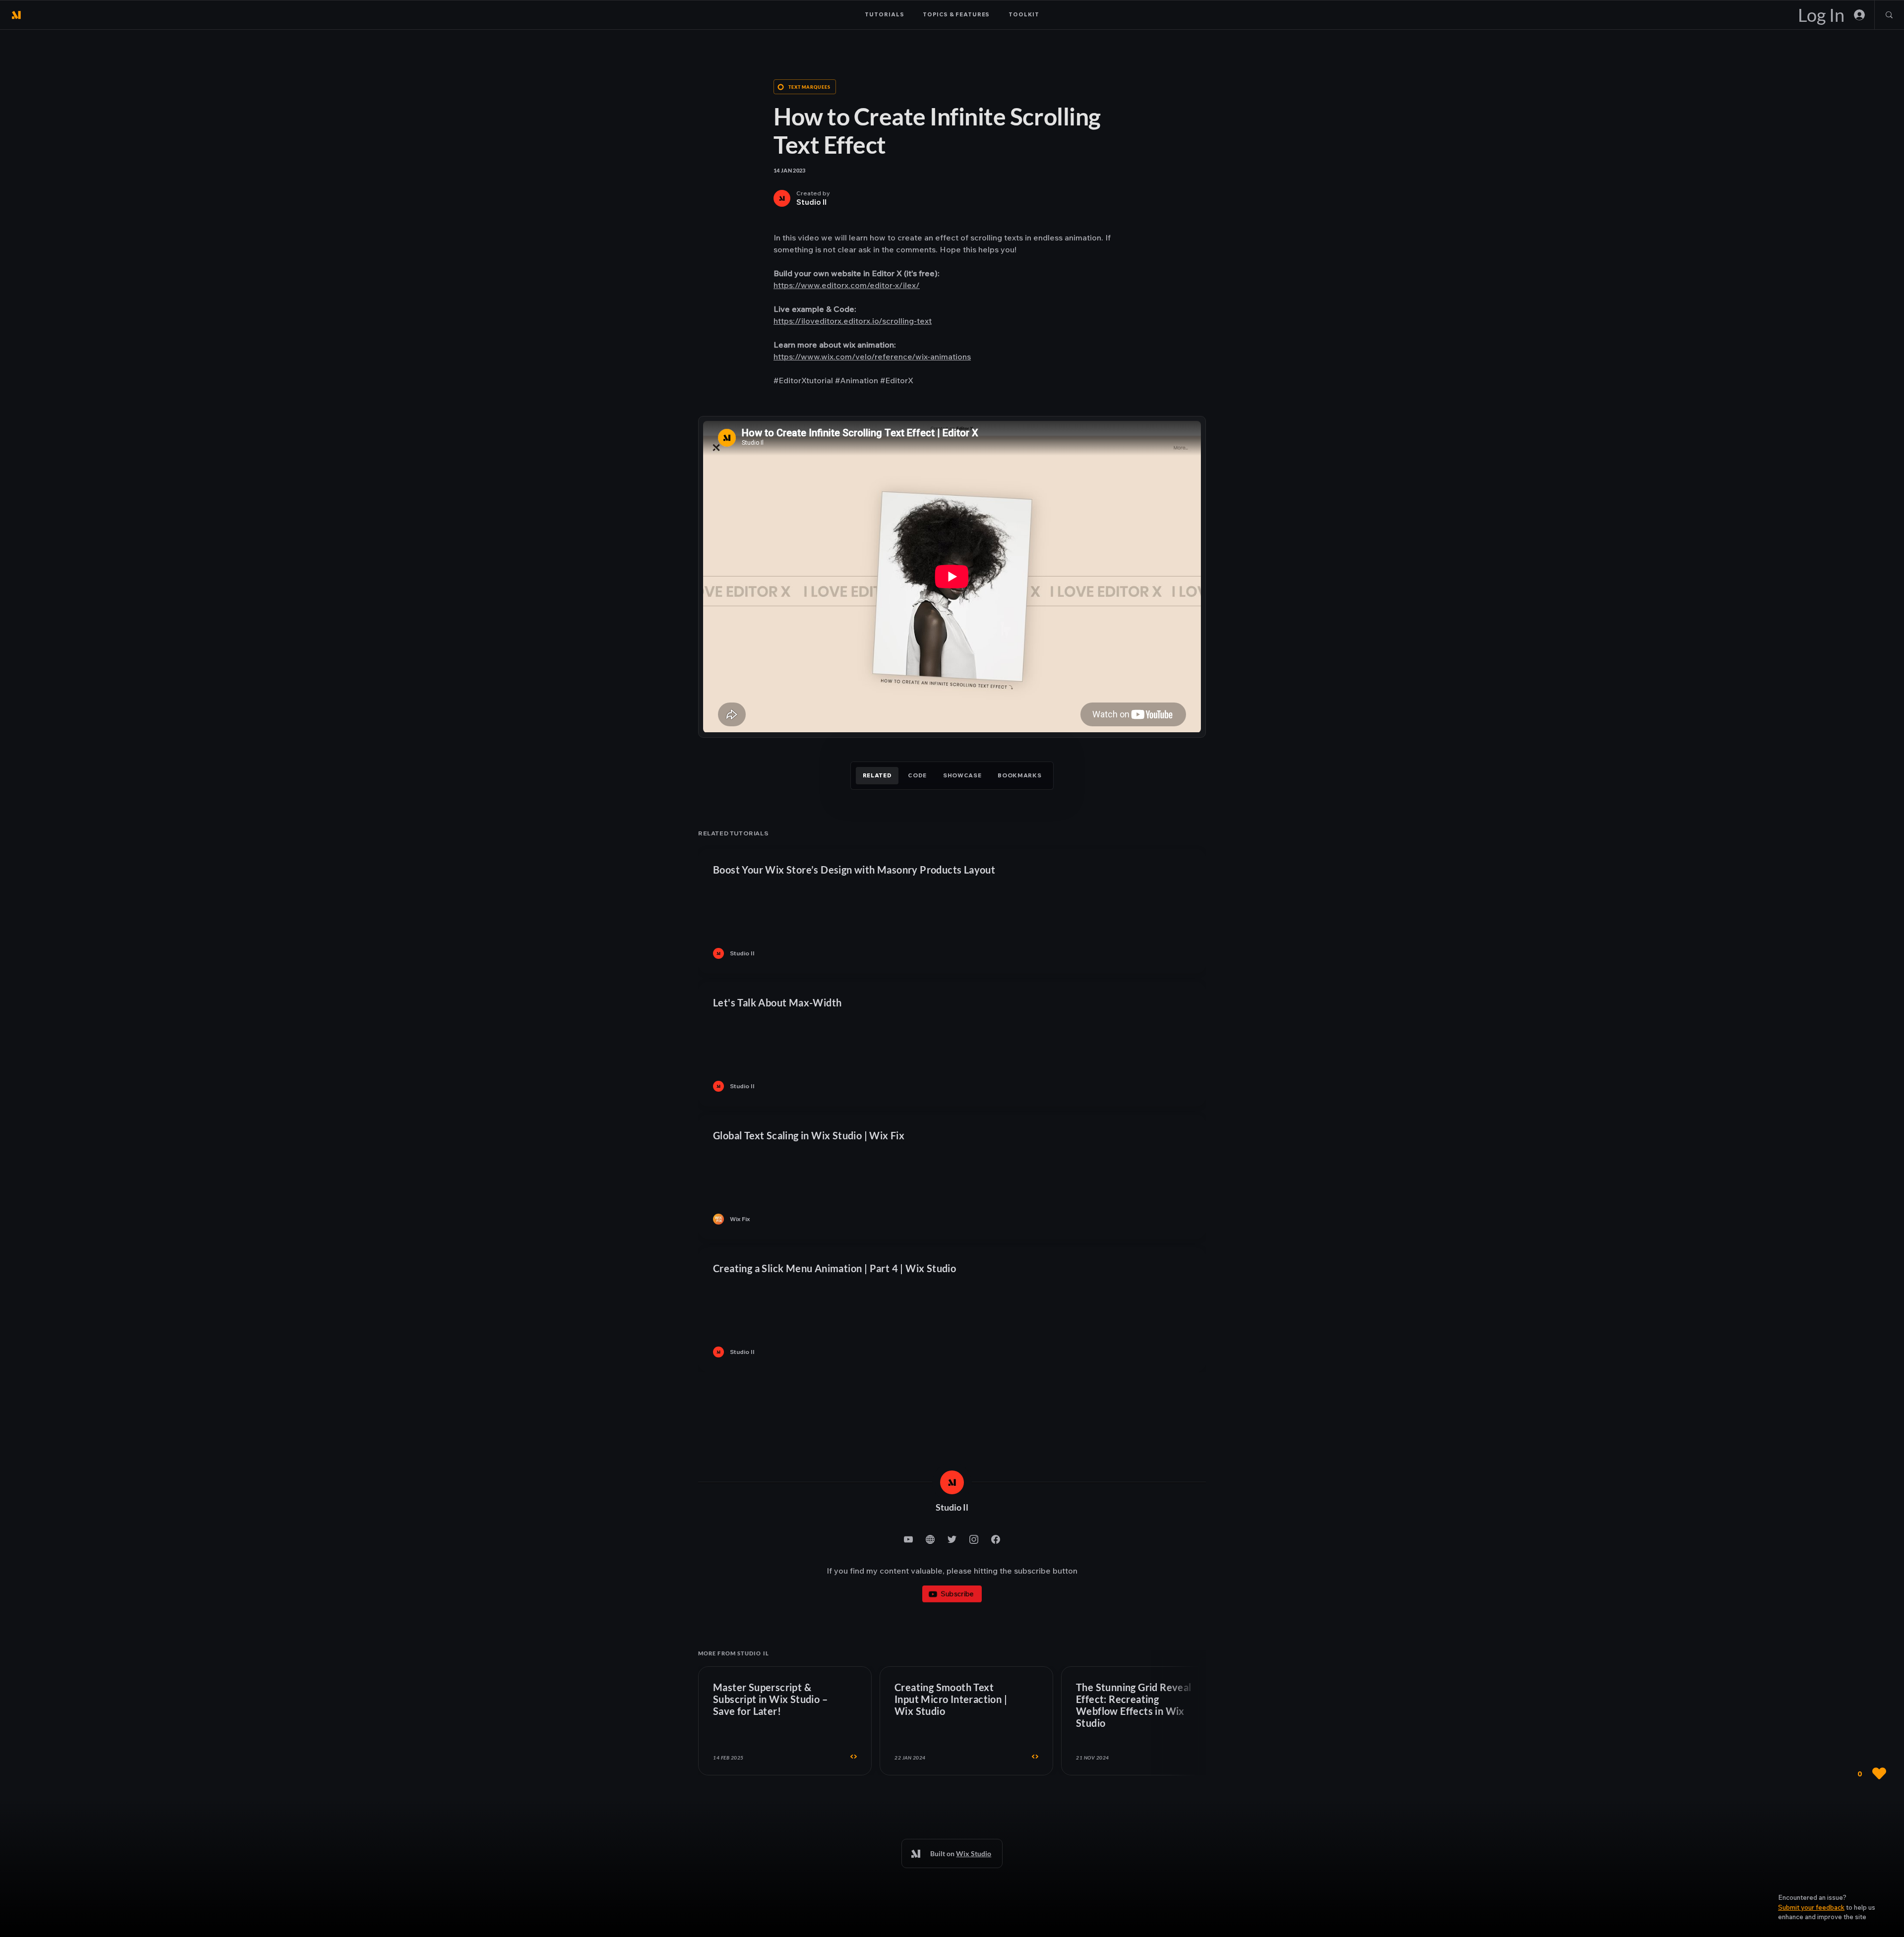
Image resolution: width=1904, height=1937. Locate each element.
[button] (1811, 1907)
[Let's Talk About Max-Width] (952, 1044)
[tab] (877, 776)
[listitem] (952, 911)
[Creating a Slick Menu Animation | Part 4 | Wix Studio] (952, 1310)
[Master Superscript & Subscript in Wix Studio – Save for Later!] (785, 1721)
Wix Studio (974, 1853)
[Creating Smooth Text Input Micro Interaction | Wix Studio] (966, 1721)
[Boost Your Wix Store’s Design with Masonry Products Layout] (952, 911)
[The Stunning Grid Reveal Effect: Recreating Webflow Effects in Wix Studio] (1148, 1721)
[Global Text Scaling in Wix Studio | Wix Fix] (952, 1177)
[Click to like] (1869, 1774)
